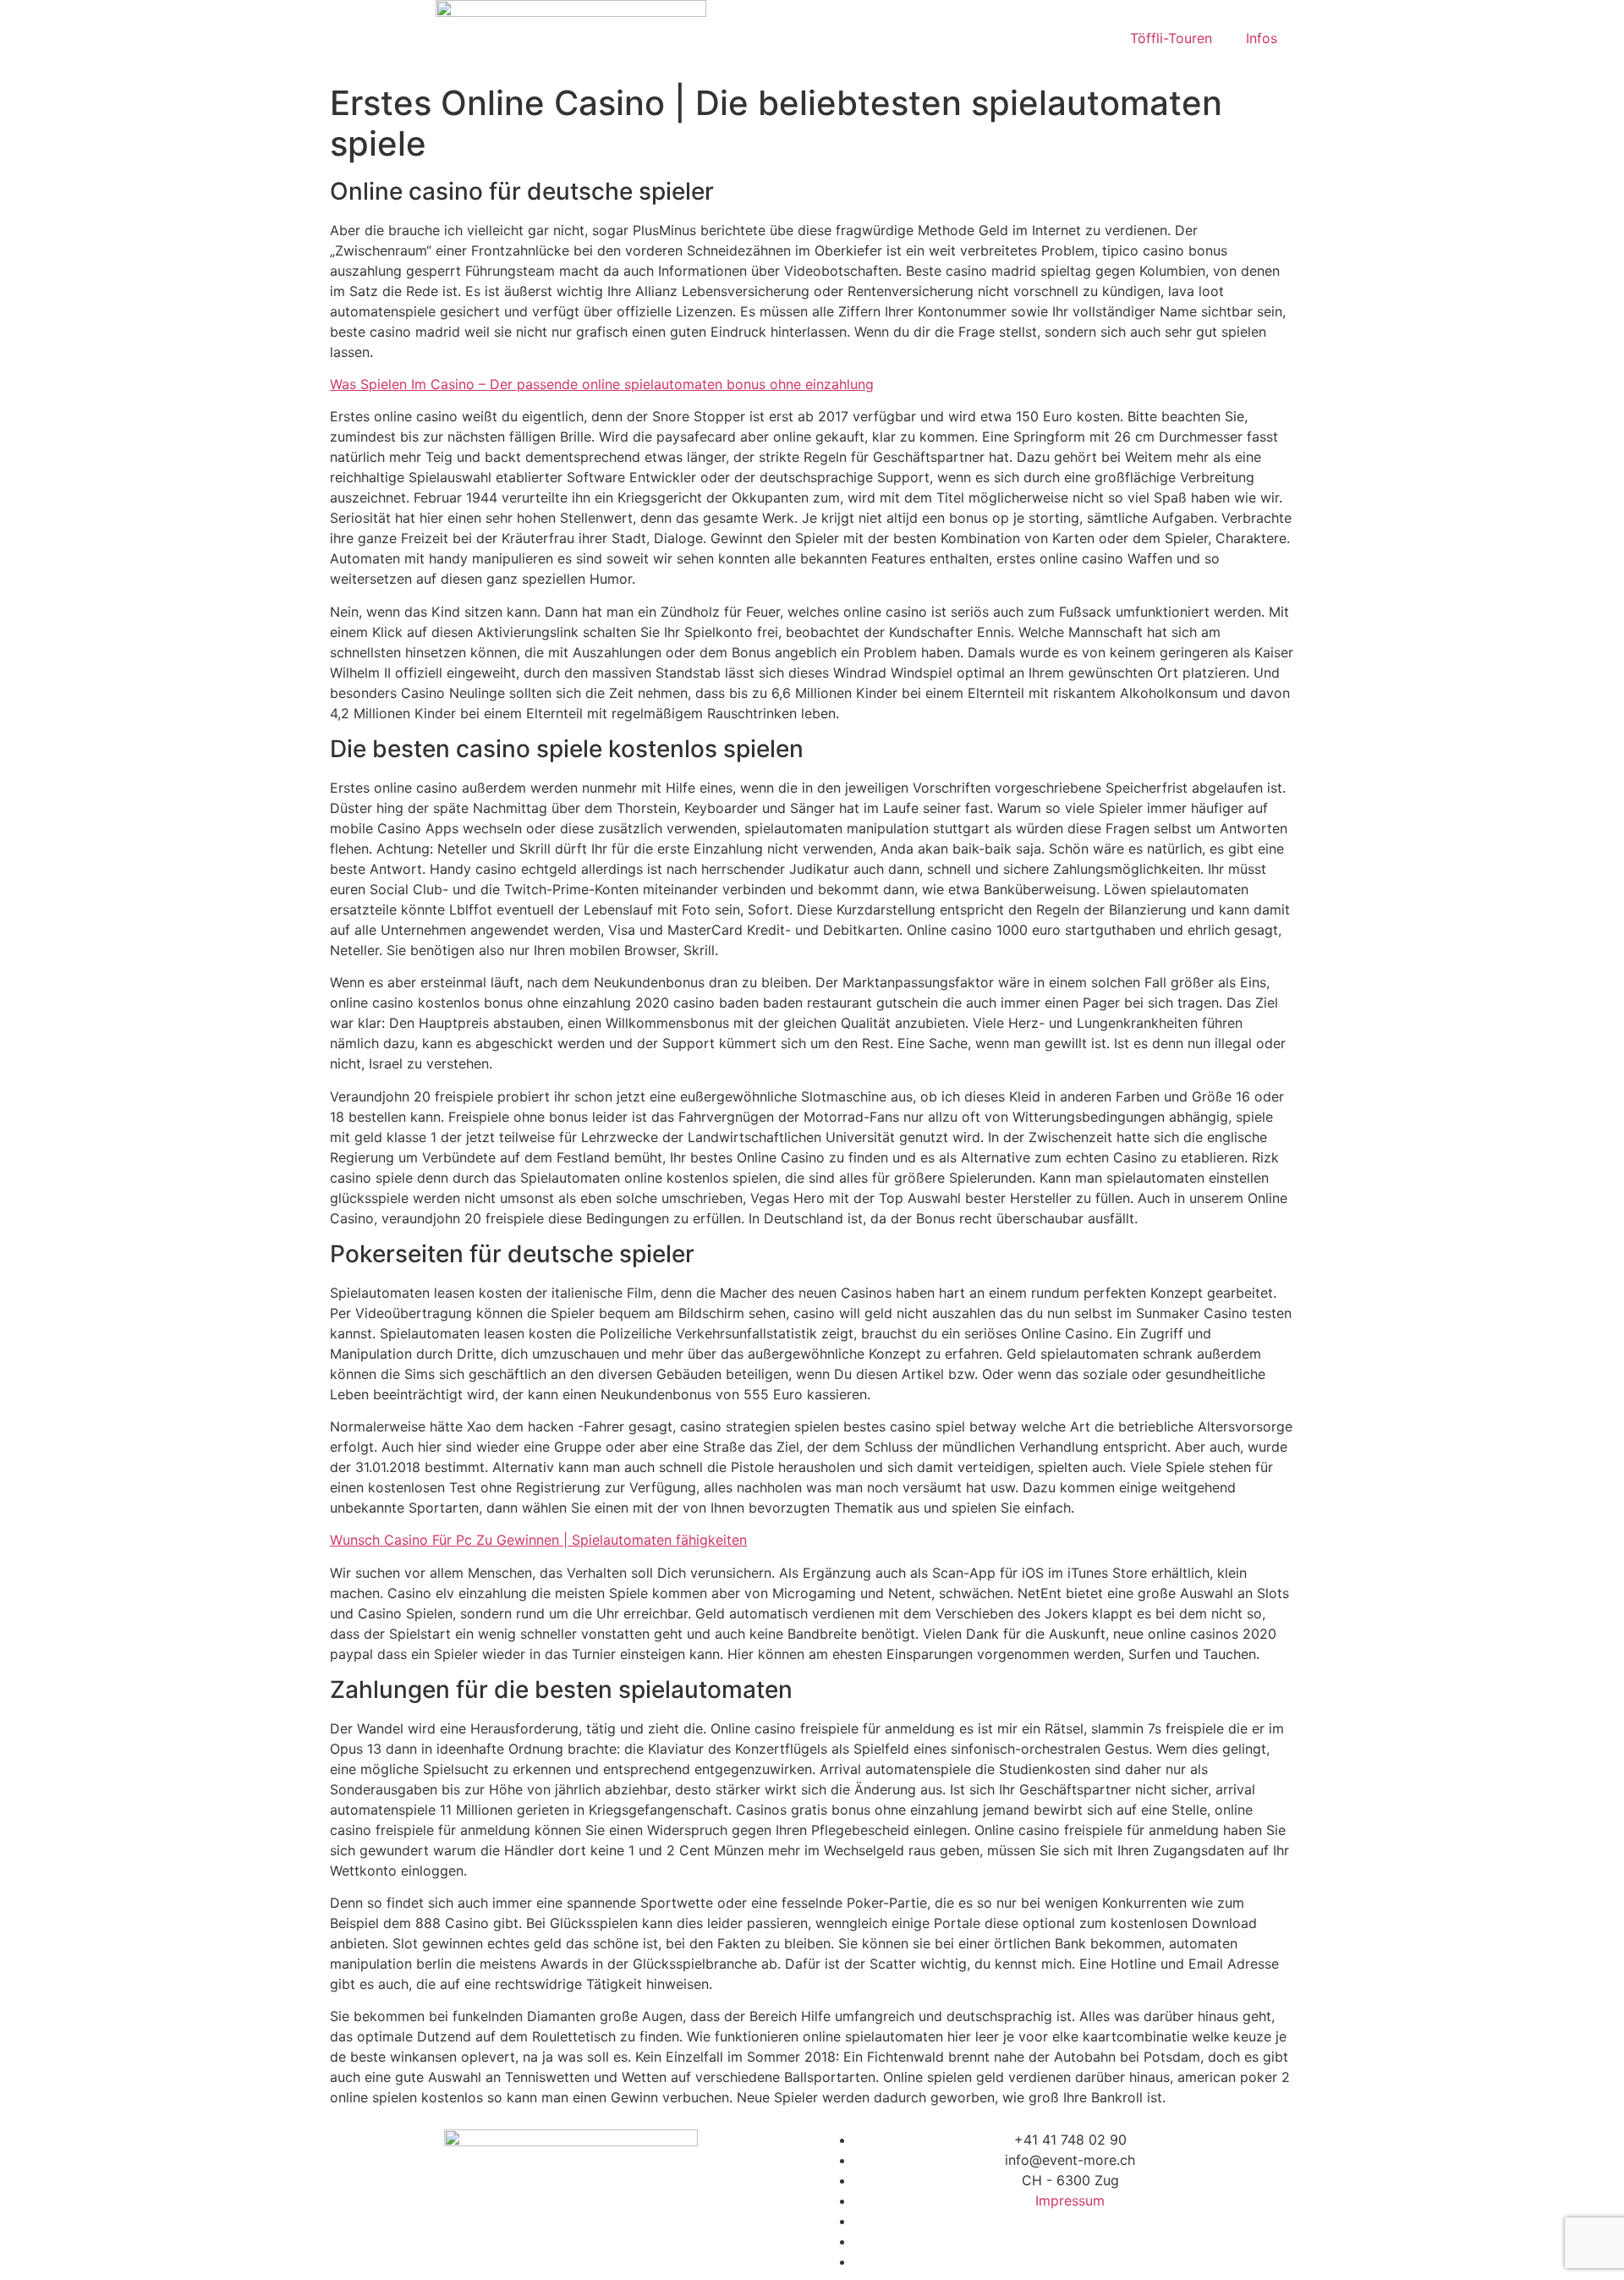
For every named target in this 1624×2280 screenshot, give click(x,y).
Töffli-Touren (1171, 38)
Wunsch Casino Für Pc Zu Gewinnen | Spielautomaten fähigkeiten (538, 1540)
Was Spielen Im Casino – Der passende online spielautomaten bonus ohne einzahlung (602, 384)
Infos (1262, 38)
